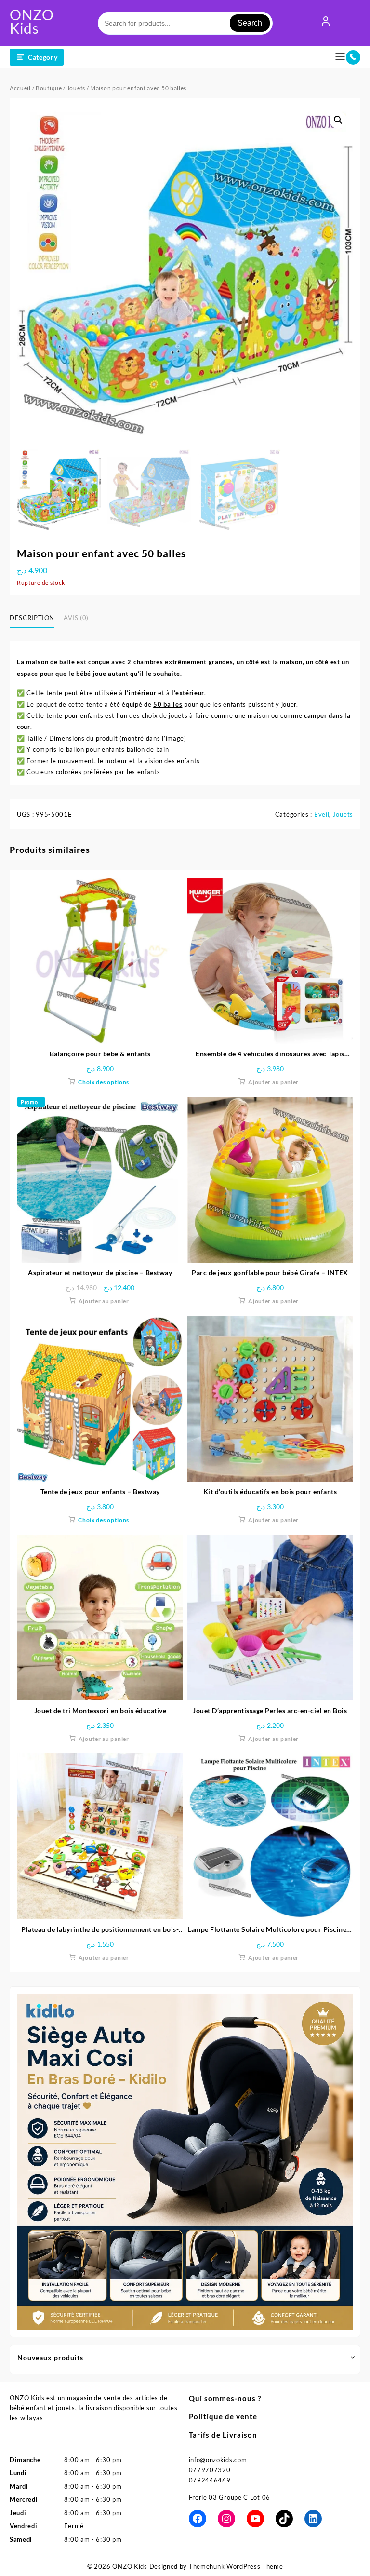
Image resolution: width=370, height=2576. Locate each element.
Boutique (49, 88)
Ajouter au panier (273, 1082)
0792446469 (210, 2480)
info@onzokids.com (218, 2460)
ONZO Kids (32, 21)
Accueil (20, 88)
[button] (338, 120)
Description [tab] (32, 618)
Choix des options (104, 1082)
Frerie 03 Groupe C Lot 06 (230, 2497)
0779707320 (210, 2470)
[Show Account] (326, 23)
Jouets (76, 88)
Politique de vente (223, 2416)
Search (250, 23)
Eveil (322, 814)
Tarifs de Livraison (223, 2435)
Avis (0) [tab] (76, 618)
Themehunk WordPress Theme (236, 2566)
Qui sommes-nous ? (225, 2398)
